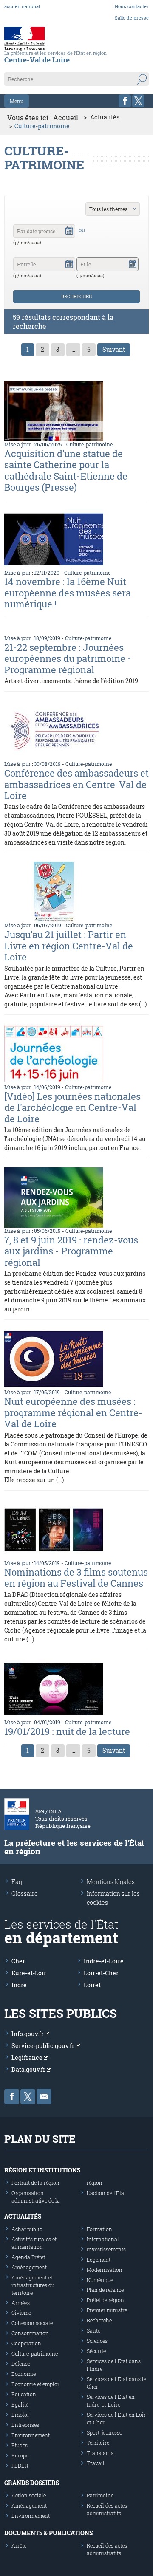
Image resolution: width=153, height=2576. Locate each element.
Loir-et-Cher (101, 1973)
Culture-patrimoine (89, 444)
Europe (20, 2455)
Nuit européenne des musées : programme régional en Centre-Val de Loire (73, 1412)
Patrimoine (100, 2495)
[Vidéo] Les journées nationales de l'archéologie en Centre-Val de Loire (72, 1107)
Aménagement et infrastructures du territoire (33, 2285)
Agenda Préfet (28, 2257)
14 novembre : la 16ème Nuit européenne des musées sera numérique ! (68, 593)
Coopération (26, 2343)
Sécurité (96, 2351)
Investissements (106, 2249)
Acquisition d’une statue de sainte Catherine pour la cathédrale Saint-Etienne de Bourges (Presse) (66, 470)
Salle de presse (132, 18)
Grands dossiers (32, 2483)
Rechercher (76, 296)
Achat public (27, 2229)
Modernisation (105, 2270)
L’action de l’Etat (106, 2193)
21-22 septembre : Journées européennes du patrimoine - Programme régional (68, 658)
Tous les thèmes (108, 209)
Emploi (20, 2415)
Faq (17, 1882)
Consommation (30, 2333)
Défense (21, 2364)
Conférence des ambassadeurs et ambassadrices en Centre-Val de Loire (76, 784)
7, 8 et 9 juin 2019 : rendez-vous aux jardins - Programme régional (71, 1251)
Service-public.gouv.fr (44, 2046)
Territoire (98, 2443)
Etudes (20, 2445)
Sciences (97, 2341)
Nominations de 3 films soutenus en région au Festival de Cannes (76, 1578)
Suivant (114, 349)
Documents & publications (48, 2533)
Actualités (105, 117)
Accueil (66, 117)
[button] (69, 230)
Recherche (99, 2320)
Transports (100, 2453)
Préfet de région (105, 2300)
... (73, 349)
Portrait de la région (35, 2183)
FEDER (20, 2466)
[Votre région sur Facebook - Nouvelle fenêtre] (125, 101)
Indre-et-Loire (104, 1961)
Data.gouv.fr (29, 2069)
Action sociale (29, 2495)
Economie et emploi (35, 2384)
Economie (24, 2374)
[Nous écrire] (44, 2097)
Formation (99, 2229)
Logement (99, 2260)
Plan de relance (105, 2290)
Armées (21, 2303)
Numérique (100, 2280)
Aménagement (29, 2267)
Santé (93, 2330)
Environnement (31, 2435)
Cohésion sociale (32, 2323)
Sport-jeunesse (104, 2432)
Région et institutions (42, 2170)
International (103, 2239)
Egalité (20, 2404)
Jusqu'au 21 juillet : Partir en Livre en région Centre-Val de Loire (69, 946)
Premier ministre (107, 2310)
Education (24, 2394)
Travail (96, 2463)
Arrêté (19, 2545)
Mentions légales (111, 1882)
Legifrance (28, 2058)
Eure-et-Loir (29, 1973)
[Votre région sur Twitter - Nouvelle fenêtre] (138, 101)
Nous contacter (132, 6)
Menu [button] (17, 101)
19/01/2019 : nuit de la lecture (67, 1731)
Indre (19, 1985)
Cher (18, 1961)
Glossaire (25, 1894)
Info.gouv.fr (28, 2034)
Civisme (21, 2313)
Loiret (92, 1985)
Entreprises (25, 2425)
